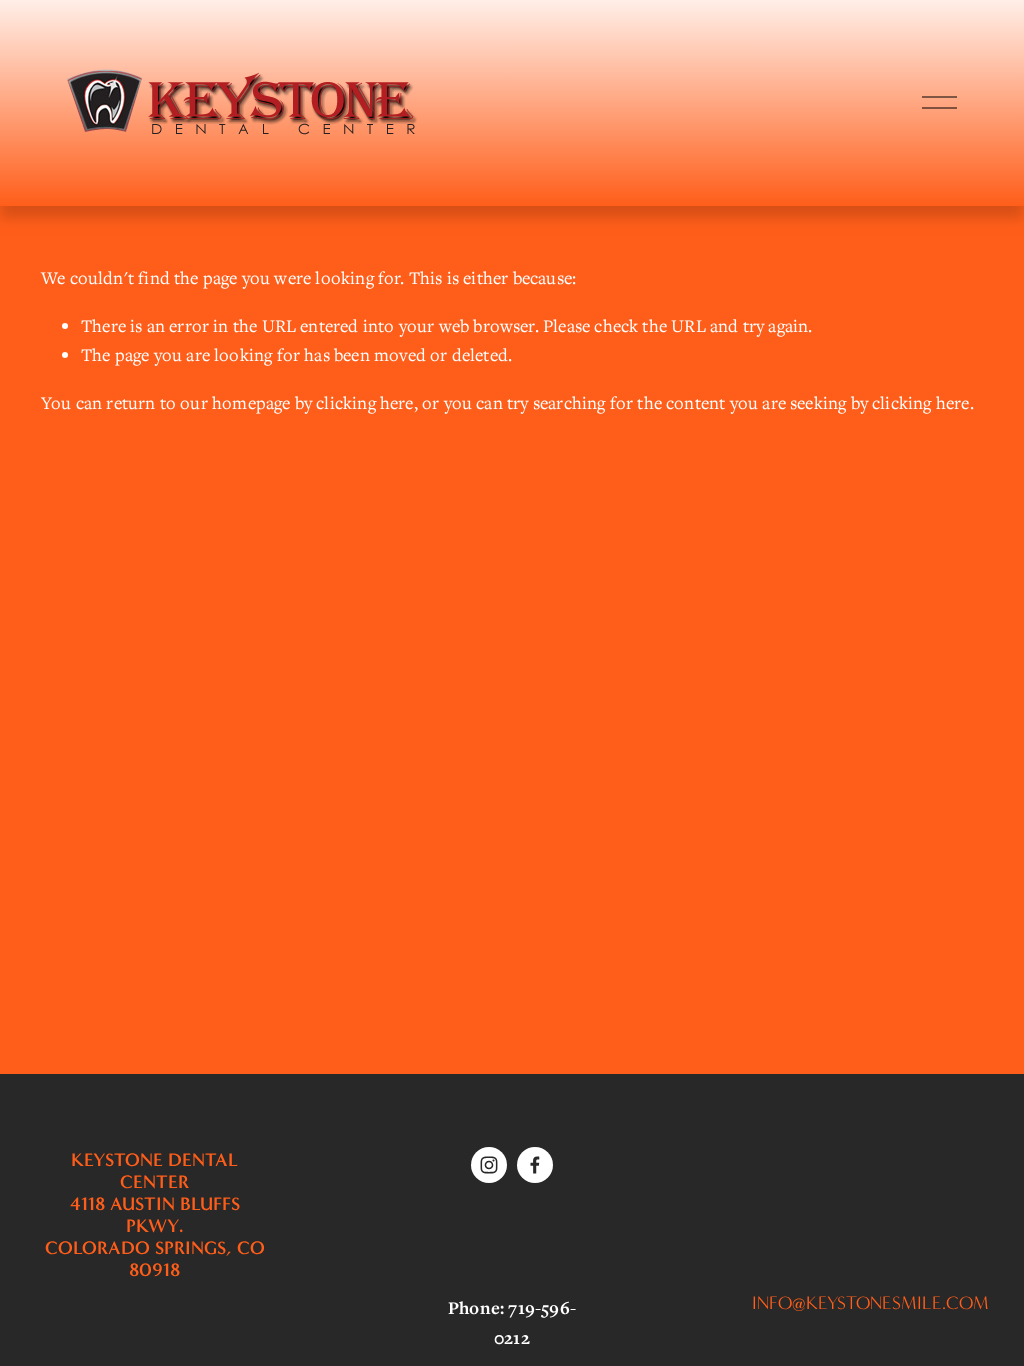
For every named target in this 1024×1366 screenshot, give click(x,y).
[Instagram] (489, 1165)
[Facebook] (535, 1165)
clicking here (364, 402)
